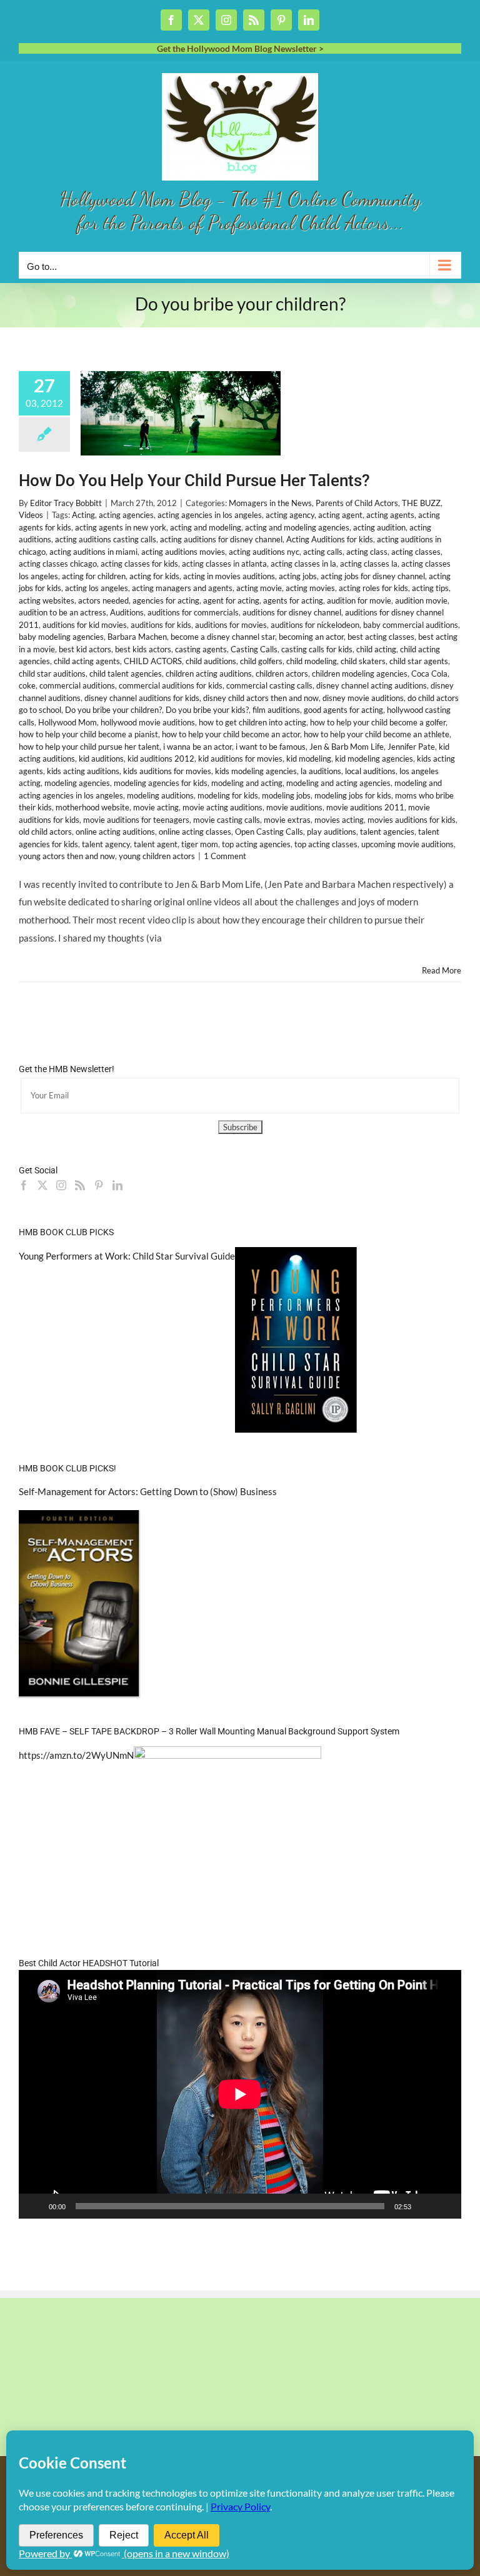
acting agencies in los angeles (210, 515)
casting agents (201, 649)
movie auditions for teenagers (136, 820)
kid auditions (101, 758)
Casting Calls (254, 649)
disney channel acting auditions (372, 685)
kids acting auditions (83, 771)
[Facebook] (24, 1185)
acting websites (47, 600)
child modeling (312, 661)
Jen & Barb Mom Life (347, 747)
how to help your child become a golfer (378, 722)
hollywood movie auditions (148, 722)
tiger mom (200, 844)
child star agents (419, 661)
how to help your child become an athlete (377, 734)
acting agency (290, 515)
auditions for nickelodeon (315, 625)
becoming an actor (311, 637)
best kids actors (143, 649)
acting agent (340, 515)
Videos (31, 515)
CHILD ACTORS (153, 661)
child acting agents (87, 661)
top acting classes (326, 844)
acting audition (379, 527)
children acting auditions (209, 674)
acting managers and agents (182, 588)
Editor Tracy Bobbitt (66, 503)
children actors (282, 674)
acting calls (323, 552)
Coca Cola (429, 674)
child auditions (211, 661)
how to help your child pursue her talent (89, 747)
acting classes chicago (58, 564)
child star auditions (52, 674)
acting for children (94, 576)
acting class (367, 552)
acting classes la (369, 564)
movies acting (339, 820)
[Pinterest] (99, 1185)
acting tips (430, 588)
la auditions (321, 771)
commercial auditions (77, 685)
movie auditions (294, 807)
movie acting (156, 807)
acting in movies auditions (229, 576)
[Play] (35, 2206)
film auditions (276, 710)
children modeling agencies (360, 674)
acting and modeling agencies (297, 527)
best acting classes (381, 637)
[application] (240, 2094)
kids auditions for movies (167, 771)
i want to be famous (271, 747)
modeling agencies (77, 783)
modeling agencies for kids (161, 783)
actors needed (103, 600)
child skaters (363, 661)
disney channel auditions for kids (142, 698)
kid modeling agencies (374, 758)
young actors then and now (67, 856)
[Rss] (80, 1185)
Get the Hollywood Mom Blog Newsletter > (240, 48)
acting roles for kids (373, 588)
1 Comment (225, 856)
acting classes (416, 552)
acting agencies (126, 515)
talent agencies (387, 832)
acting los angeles (97, 588)
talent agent (156, 844)
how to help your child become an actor (231, 734)
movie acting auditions (222, 807)
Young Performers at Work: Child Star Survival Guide (127, 1256)
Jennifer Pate (411, 747)
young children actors (157, 856)
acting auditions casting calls (106, 539)
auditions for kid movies (85, 625)
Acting (83, 515)
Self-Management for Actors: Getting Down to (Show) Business (148, 1491)
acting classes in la (303, 564)
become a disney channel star (223, 637)
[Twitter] (42, 1185)
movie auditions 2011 (365, 807)
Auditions (127, 612)
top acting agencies (256, 844)
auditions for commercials (193, 612)
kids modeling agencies (256, 771)
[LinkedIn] (117, 1185)
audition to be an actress (62, 612)
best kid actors (85, 649)
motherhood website (92, 807)
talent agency (106, 844)
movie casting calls (227, 820)
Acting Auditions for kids (330, 539)
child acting (376, 649)
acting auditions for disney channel (221, 539)
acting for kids (154, 576)
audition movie (421, 600)
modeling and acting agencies (338, 783)
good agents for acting (343, 710)
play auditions (332, 832)
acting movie (259, 588)
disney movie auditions (363, 698)
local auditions (370, 771)
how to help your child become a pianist (88, 734)
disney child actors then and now (261, 698)
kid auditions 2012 (161, 758)
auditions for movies (231, 625)
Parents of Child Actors (357, 503)
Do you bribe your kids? (207, 710)
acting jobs (298, 576)
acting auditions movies (183, 552)
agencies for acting (166, 600)
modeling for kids (228, 795)
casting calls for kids (317, 649)
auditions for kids (161, 625)
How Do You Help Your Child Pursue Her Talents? (194, 480)
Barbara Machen (137, 637)
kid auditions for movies (240, 758)
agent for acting (231, 600)
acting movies (310, 588)
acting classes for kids (139, 564)
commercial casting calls (269, 685)
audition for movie (359, 600)
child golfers (261, 661)
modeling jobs (286, 795)
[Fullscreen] (445, 2206)
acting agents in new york (121, 527)
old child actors (45, 832)
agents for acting (293, 600)
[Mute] (425, 2206)
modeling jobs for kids (353, 795)
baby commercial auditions (411, 625)
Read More (442, 970)
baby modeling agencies (61, 637)
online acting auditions (115, 832)
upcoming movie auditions (407, 844)
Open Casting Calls (269, 832)
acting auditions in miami (93, 552)
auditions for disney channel (292, 612)
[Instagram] (61, 1185)
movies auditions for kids (412, 820)
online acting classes (195, 832)
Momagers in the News (270, 503)
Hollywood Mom (67, 722)
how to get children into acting (252, 722)
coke (27, 685)
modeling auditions (160, 795)
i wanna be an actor (197, 747)
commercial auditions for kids (171, 685)
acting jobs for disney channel (373, 576)
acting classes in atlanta (224, 564)
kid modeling (309, 758)
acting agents (390, 515)
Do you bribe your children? (113, 710)
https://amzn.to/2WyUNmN (76, 1755)
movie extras (287, 820)
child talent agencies (126, 674)
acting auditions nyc (264, 552)
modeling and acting (247, 783)
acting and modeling (206, 527)
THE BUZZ (421, 503)
